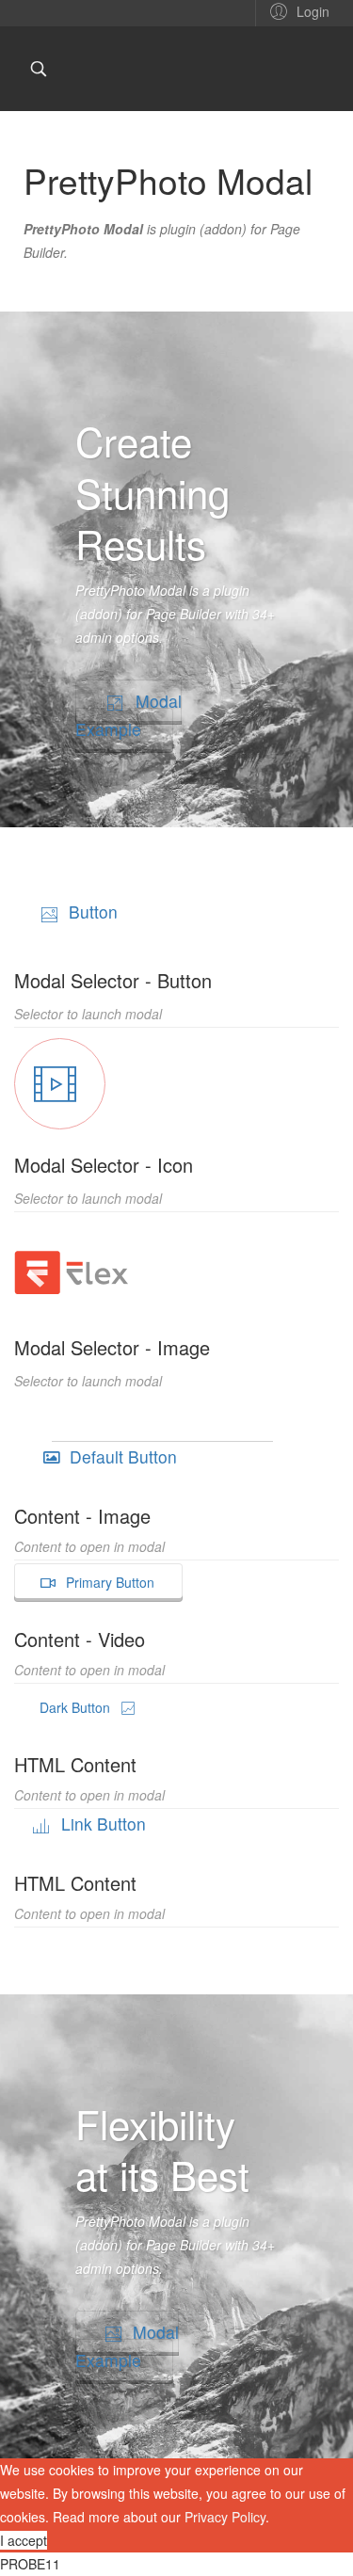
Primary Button (108, 1582)
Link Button (101, 1824)
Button (91, 912)
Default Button (121, 1456)
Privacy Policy (225, 2517)
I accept (24, 2540)
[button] (297, 10)
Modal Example (128, 715)
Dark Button (77, 1707)
